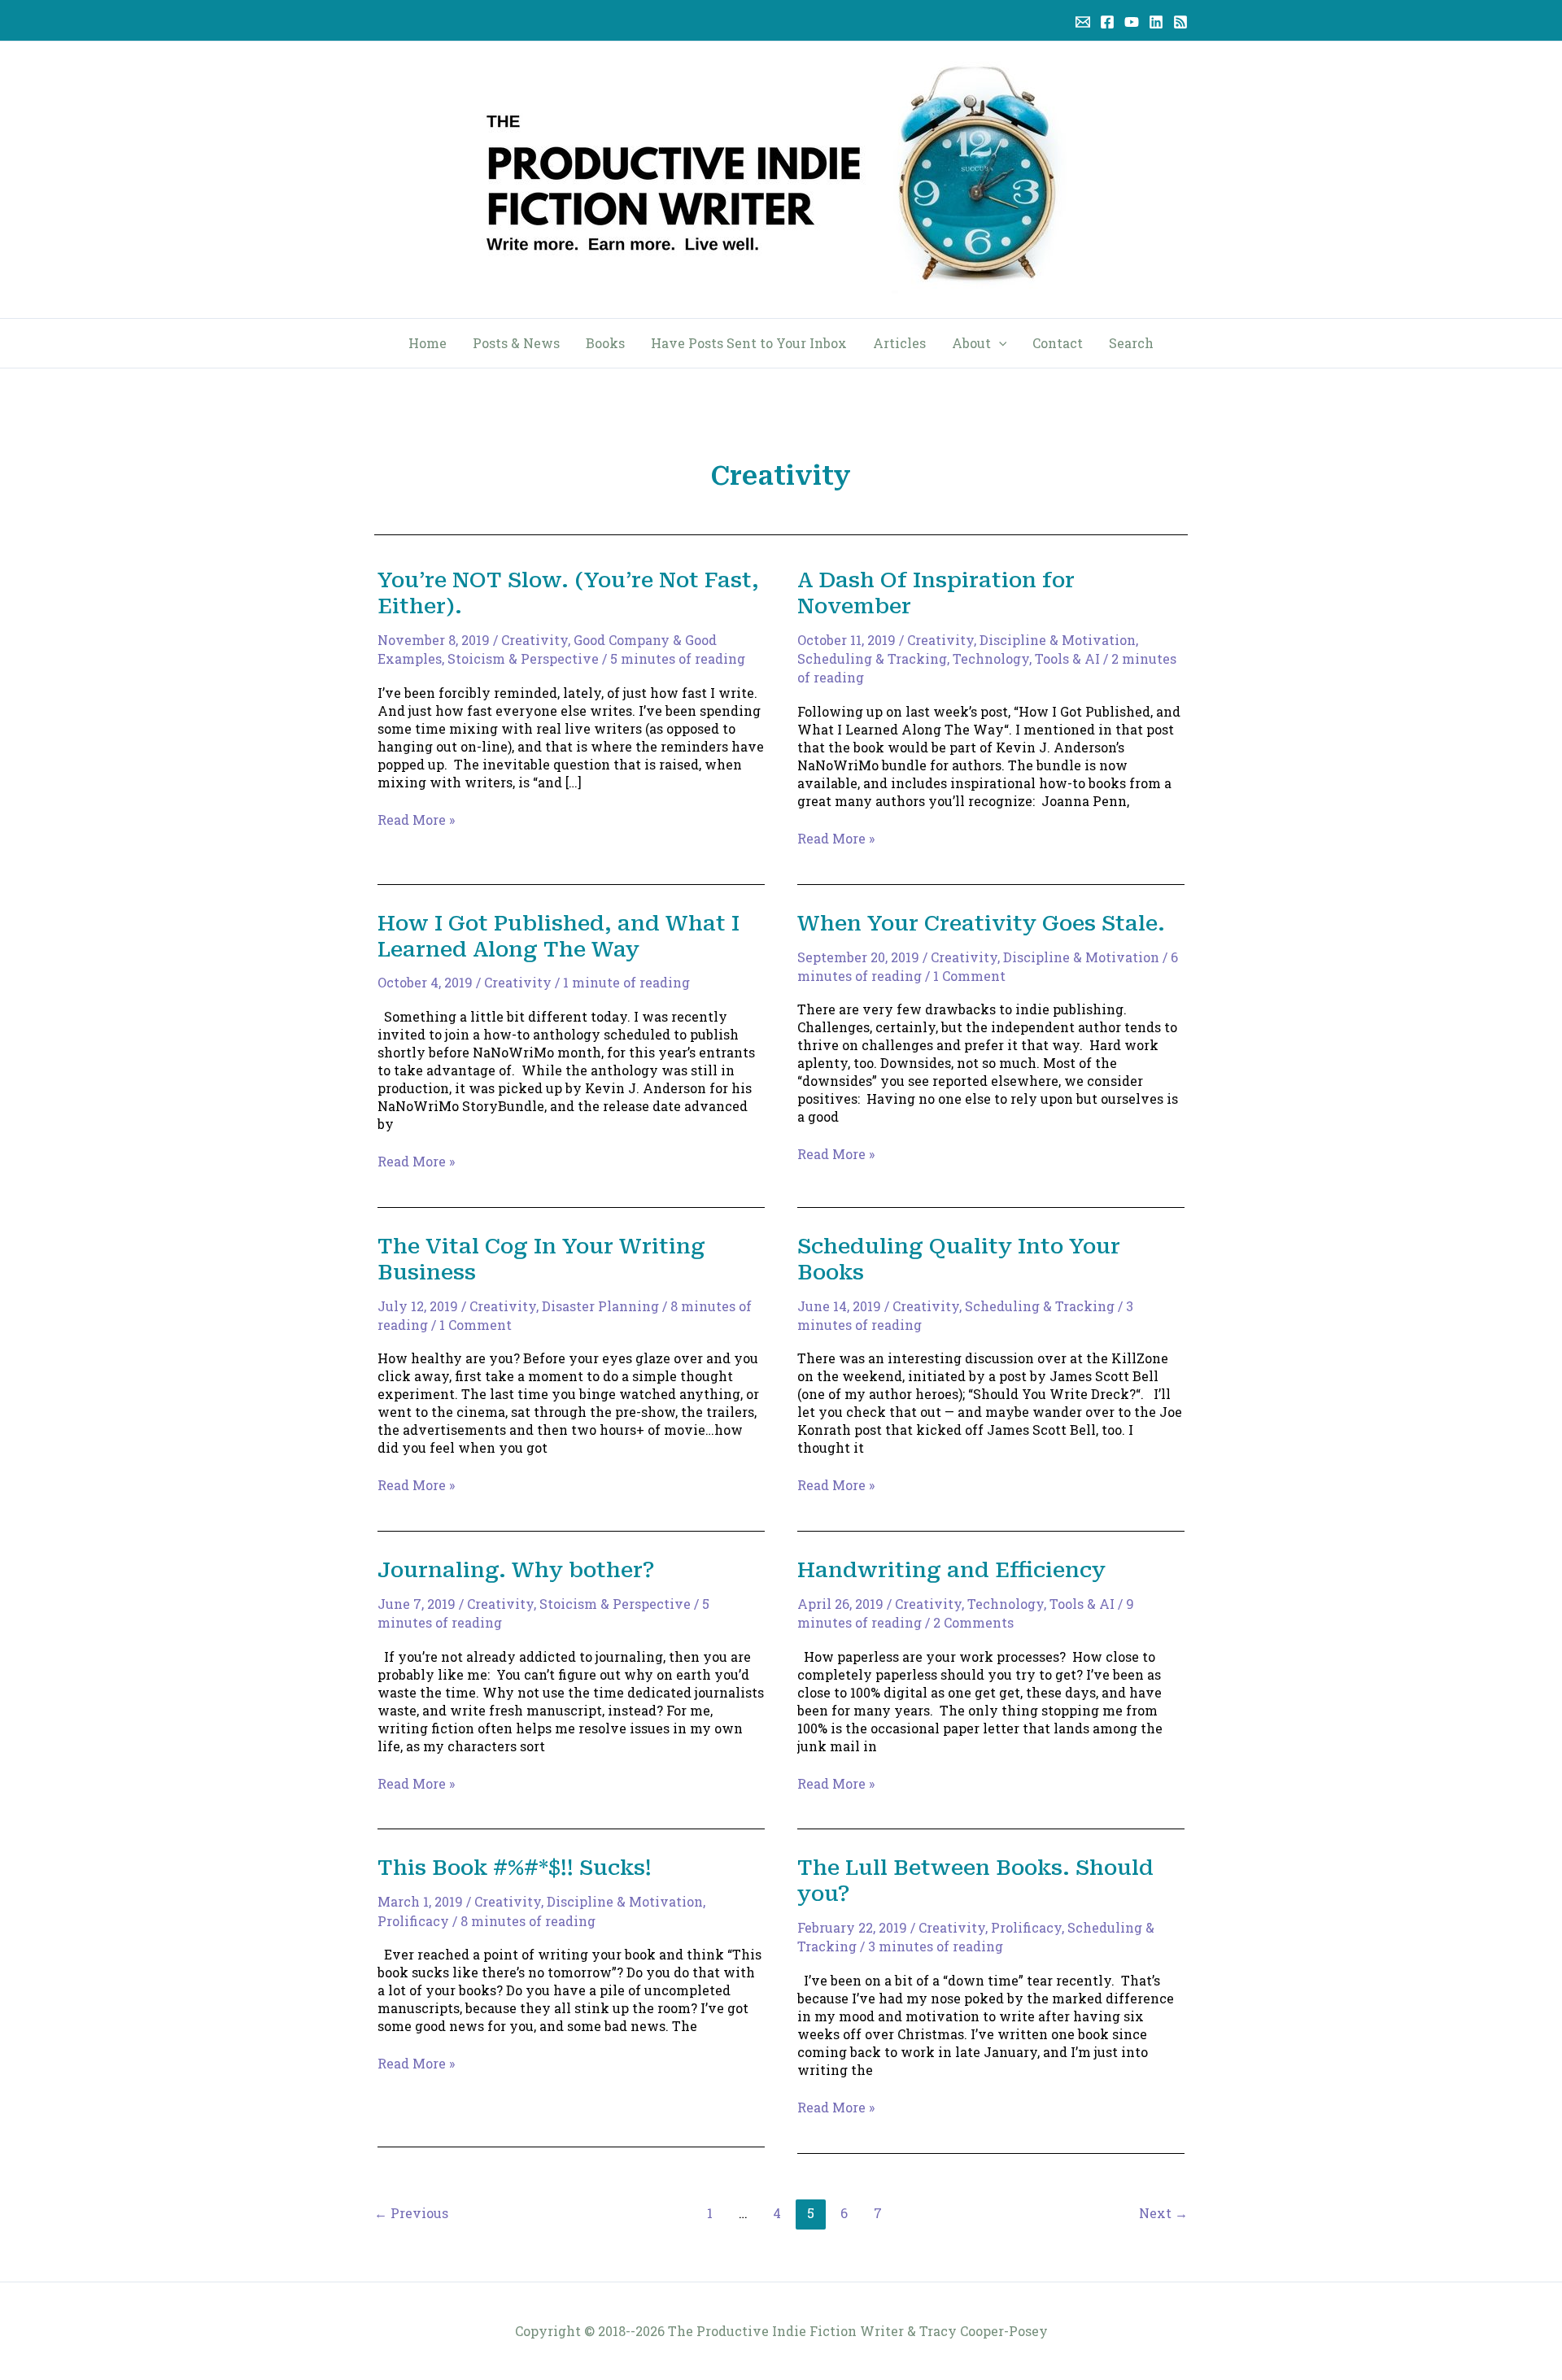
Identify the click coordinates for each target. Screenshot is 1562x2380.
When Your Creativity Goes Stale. (981, 923)
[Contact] (1083, 22)
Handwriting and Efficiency (951, 1570)
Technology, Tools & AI (1026, 658)
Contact (1058, 343)
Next (1163, 2213)
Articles (899, 343)
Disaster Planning (600, 1306)
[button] (999, 343)
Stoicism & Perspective (523, 658)
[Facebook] (1107, 22)
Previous (411, 2213)
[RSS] (1180, 22)
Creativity (534, 640)
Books (605, 343)
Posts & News (516, 343)
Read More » (416, 820)
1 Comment (969, 976)
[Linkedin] (1156, 22)
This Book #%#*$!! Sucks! (515, 1868)
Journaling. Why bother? (516, 1570)
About (971, 343)
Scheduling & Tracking (872, 658)
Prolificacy (413, 1921)
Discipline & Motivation (1058, 640)
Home (428, 343)
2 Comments (973, 1622)
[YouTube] (1132, 22)
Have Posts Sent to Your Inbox (749, 343)
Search (1131, 343)
